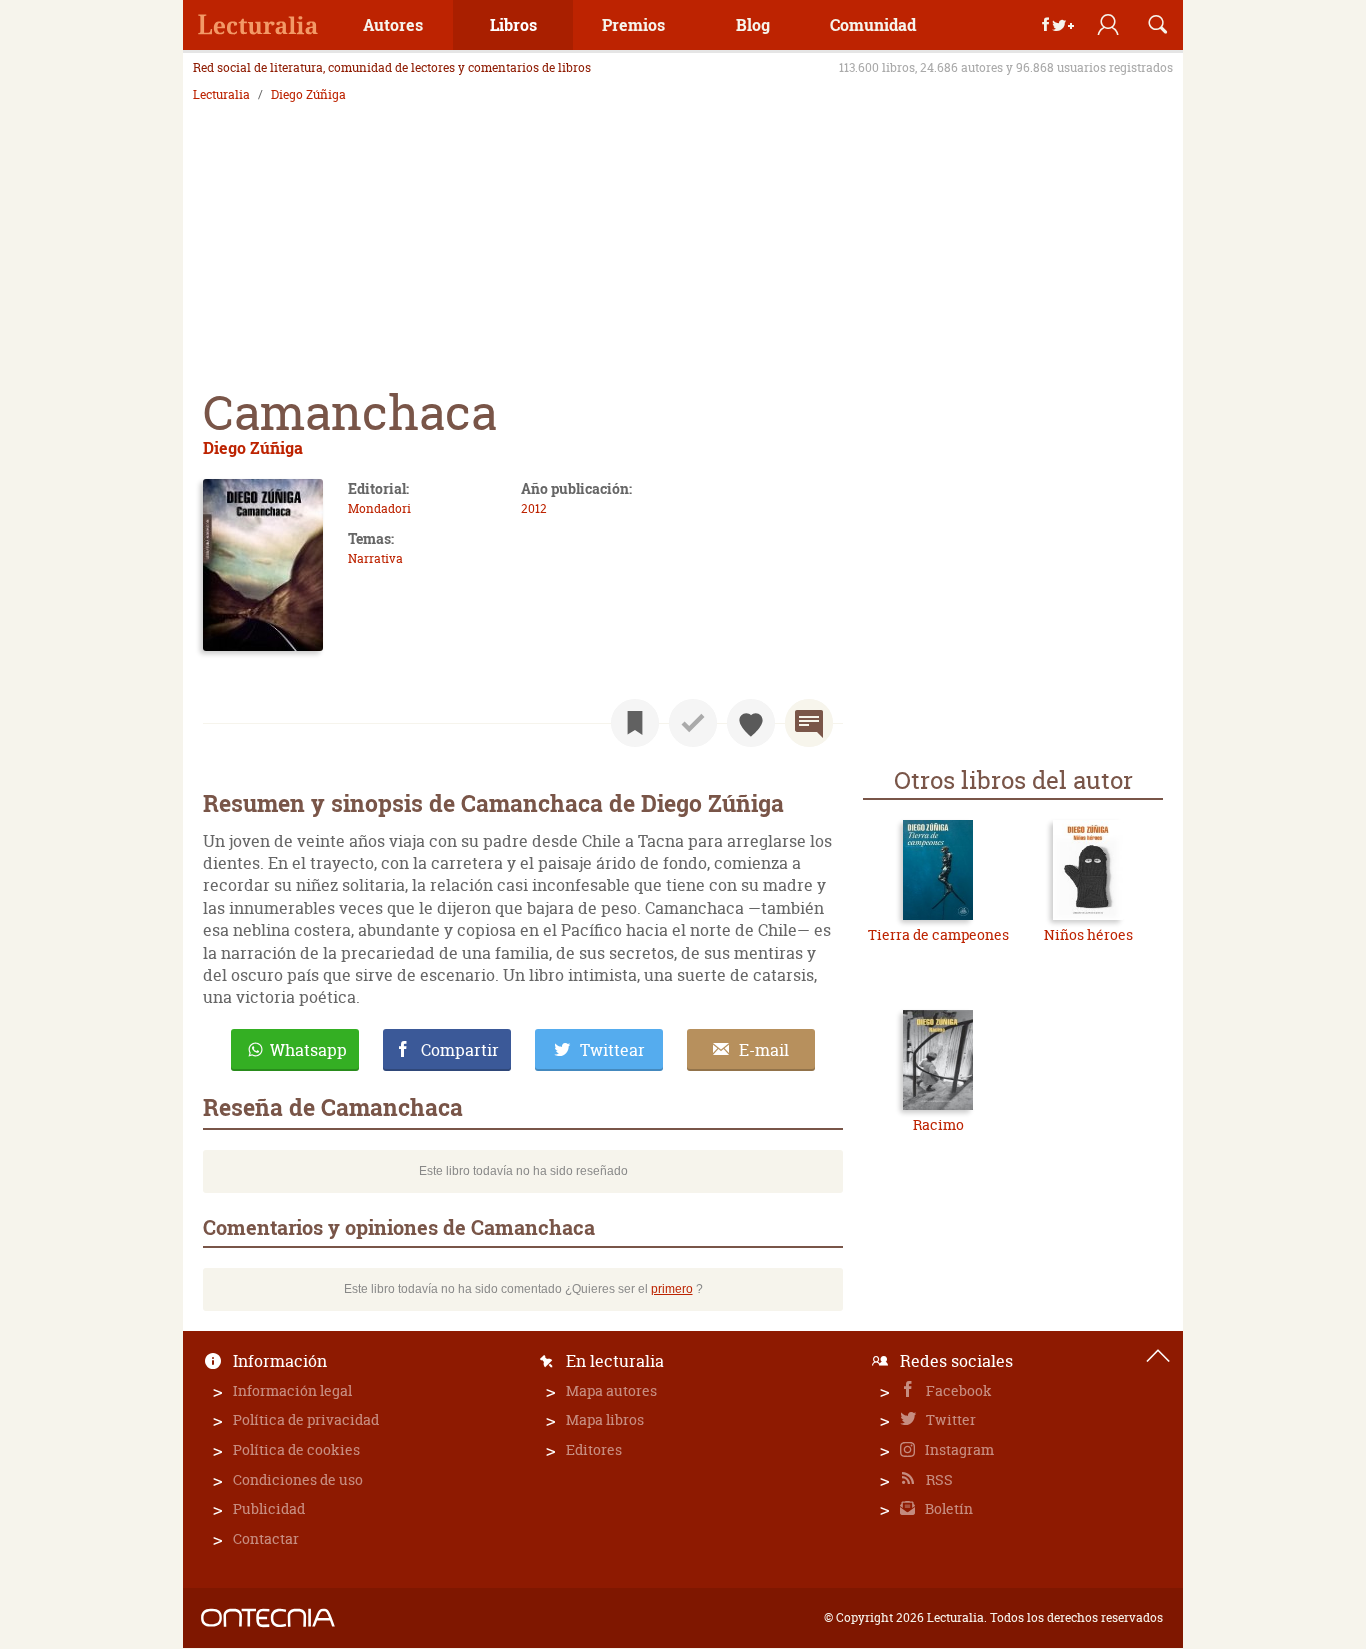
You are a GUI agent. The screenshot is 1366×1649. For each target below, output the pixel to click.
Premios (633, 24)
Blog (753, 24)
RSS (938, 1479)
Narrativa (375, 558)
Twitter (949, 1419)
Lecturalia (221, 95)
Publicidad (269, 1508)
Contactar (266, 1538)
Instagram (958, 1449)
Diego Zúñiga (308, 95)
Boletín (947, 1508)
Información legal (292, 1390)
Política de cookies (296, 1449)
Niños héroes (1088, 934)
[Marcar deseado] (751, 723)
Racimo (938, 1124)
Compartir (460, 1050)
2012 (534, 508)
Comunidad (873, 24)
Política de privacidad (306, 1419)
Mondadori (379, 508)
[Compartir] (1058, 25)
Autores (393, 24)
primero (672, 1289)
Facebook (957, 1390)
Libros (513, 24)
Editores (594, 1449)
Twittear (612, 1050)
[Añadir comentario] (809, 723)
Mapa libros (605, 1419)
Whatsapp (308, 1050)
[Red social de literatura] (258, 25)
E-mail (764, 1050)
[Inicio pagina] (1158, 1356)
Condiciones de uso (298, 1479)
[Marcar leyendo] (635, 723)
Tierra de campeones (938, 934)
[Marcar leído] (693, 723)
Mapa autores (611, 1390)
